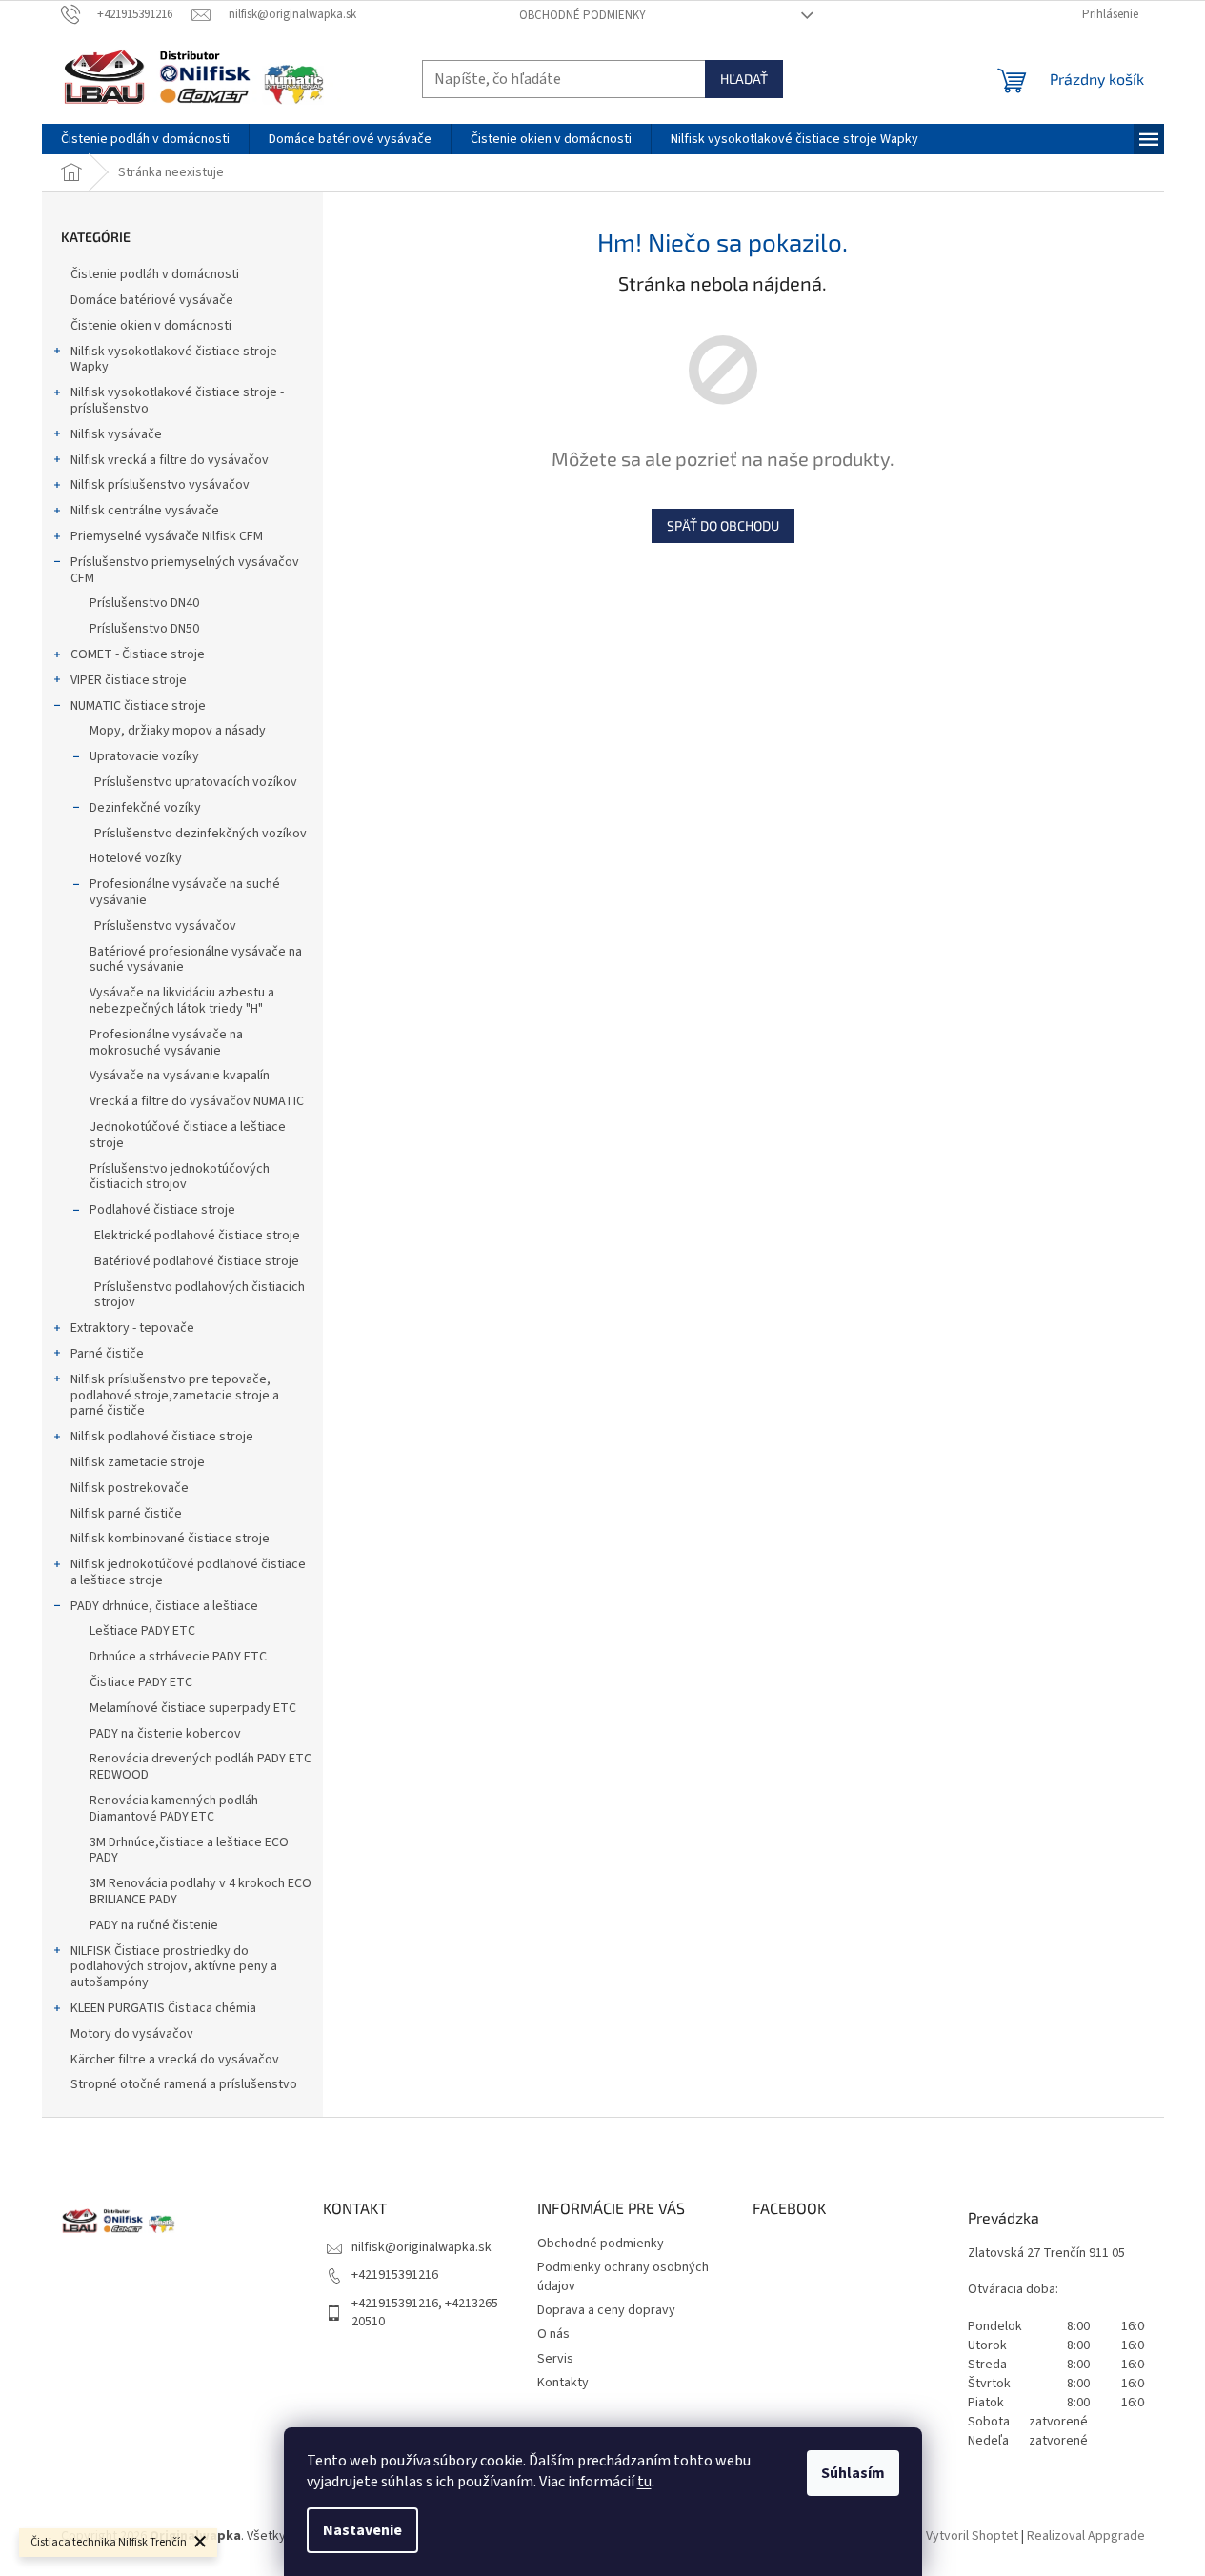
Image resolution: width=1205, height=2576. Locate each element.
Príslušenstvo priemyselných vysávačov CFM (185, 570)
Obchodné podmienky (582, 15)
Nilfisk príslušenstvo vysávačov (160, 485)
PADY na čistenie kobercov (165, 1734)
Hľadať (744, 79)
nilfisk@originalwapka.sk (422, 2247)
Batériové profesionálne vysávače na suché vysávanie (196, 960)
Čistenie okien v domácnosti (151, 326)
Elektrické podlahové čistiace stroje (197, 1236)
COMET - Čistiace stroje (138, 654)
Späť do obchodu (723, 525)
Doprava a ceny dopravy (606, 2310)
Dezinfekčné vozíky (145, 808)
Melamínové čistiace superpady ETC (193, 1708)
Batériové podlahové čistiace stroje (197, 1261)
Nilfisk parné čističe (126, 1514)
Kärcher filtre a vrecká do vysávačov (175, 2060)
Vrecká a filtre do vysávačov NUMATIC (197, 1101)
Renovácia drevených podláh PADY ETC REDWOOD (201, 1767)
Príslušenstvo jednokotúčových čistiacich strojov (180, 1177)
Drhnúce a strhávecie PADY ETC (178, 1657)
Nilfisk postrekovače (130, 1488)
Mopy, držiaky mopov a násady (178, 731)
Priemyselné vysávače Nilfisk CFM (167, 536)
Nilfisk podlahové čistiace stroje (162, 1437)
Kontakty (563, 2383)
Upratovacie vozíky (144, 756)
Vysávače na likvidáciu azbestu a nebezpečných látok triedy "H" (182, 1001)
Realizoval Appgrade (1086, 2536)
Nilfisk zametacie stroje (138, 1462)
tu (644, 2482)
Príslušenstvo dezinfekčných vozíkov (201, 834)
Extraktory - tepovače (132, 1328)
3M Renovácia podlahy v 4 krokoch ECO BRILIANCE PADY (201, 1892)
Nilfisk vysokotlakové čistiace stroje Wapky (174, 360)
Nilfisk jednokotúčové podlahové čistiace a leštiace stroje (188, 1572)
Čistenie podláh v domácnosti (155, 274)
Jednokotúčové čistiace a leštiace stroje (188, 1135)
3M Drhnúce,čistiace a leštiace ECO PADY (189, 1851)
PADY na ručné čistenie (154, 1925)
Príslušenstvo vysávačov (165, 926)
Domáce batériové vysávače (152, 300)
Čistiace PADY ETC (141, 1682)
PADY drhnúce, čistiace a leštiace (164, 1606)
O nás (553, 2334)
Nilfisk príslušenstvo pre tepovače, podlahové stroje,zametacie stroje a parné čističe (175, 1396)
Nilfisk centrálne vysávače (145, 511)
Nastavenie (362, 2530)
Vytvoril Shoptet (972, 2536)
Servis (555, 2359)
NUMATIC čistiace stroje (138, 706)
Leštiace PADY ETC (142, 1631)
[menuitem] (145, 139)
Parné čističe (107, 1354)
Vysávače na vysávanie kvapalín (180, 1076)
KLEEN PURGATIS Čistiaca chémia (163, 2008)
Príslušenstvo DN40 (144, 603)
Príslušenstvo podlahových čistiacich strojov (200, 1295)
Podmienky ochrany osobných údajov (623, 2276)
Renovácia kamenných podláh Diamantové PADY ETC (174, 1809)
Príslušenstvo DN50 (144, 629)
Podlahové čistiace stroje (162, 1210)
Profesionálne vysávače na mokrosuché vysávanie (166, 1043)
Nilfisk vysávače (116, 434)
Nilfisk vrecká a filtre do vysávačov (170, 460)
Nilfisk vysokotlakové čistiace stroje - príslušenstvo (177, 401)
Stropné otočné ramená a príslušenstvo (184, 2084)
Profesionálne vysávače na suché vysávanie (185, 892)
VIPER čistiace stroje (129, 680)
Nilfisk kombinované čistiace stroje (170, 1539)
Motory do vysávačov (132, 2034)
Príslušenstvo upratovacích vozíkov (196, 782)
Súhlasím (853, 2473)
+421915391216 (395, 2275)
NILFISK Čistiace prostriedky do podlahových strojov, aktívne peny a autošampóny (174, 1967)
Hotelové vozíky (136, 858)
